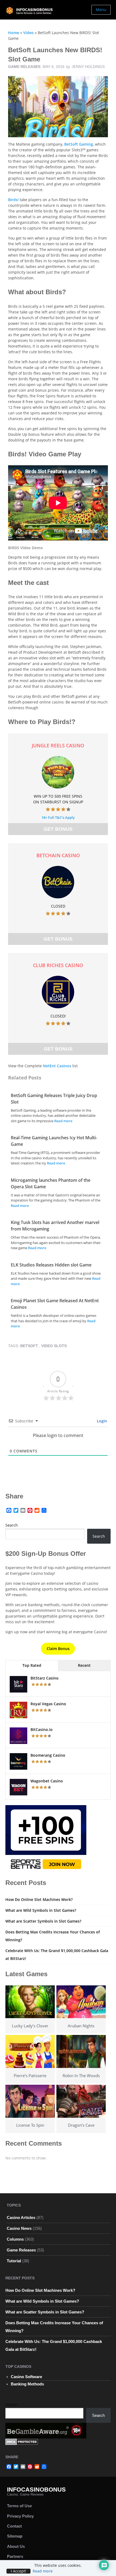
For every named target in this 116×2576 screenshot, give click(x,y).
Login (101, 1421)
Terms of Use (19, 2506)
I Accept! (18, 2571)
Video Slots (54, 1346)
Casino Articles (21, 2217)
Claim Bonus (58, 1649)
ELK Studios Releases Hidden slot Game (51, 1265)
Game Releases (24, 67)
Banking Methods (27, 2384)
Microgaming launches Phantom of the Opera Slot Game (51, 1183)
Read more (63, 1121)
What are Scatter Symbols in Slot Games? (43, 1921)
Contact (14, 2526)
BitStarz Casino (45, 1678)
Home (14, 33)
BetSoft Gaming (79, 144)
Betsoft (29, 1346)
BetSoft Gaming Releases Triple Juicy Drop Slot (54, 1099)
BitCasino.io (42, 1729)
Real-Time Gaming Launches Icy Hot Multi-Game (54, 1141)
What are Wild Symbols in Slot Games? (41, 1910)
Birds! (13, 200)
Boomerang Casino (48, 1755)
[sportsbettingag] (46, 1839)
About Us (16, 2546)
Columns (15, 2239)
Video (28, 33)
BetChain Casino (58, 855)
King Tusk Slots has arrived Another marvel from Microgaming (55, 1226)
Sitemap (15, 2536)
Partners (15, 2556)
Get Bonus (58, 829)
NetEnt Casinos (57, 1066)
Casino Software (26, 2377)
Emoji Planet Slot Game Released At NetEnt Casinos (55, 1304)
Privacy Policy (20, 2516)
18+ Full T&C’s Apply (58, 817)
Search (12, 1525)
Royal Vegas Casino (48, 1704)
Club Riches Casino (58, 965)
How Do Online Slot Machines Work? (39, 1899)
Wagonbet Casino (47, 1781)
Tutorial (14, 2261)
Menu (101, 10)
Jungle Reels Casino (58, 745)
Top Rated (32, 1665)
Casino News (19, 2228)
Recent (84, 1665)
